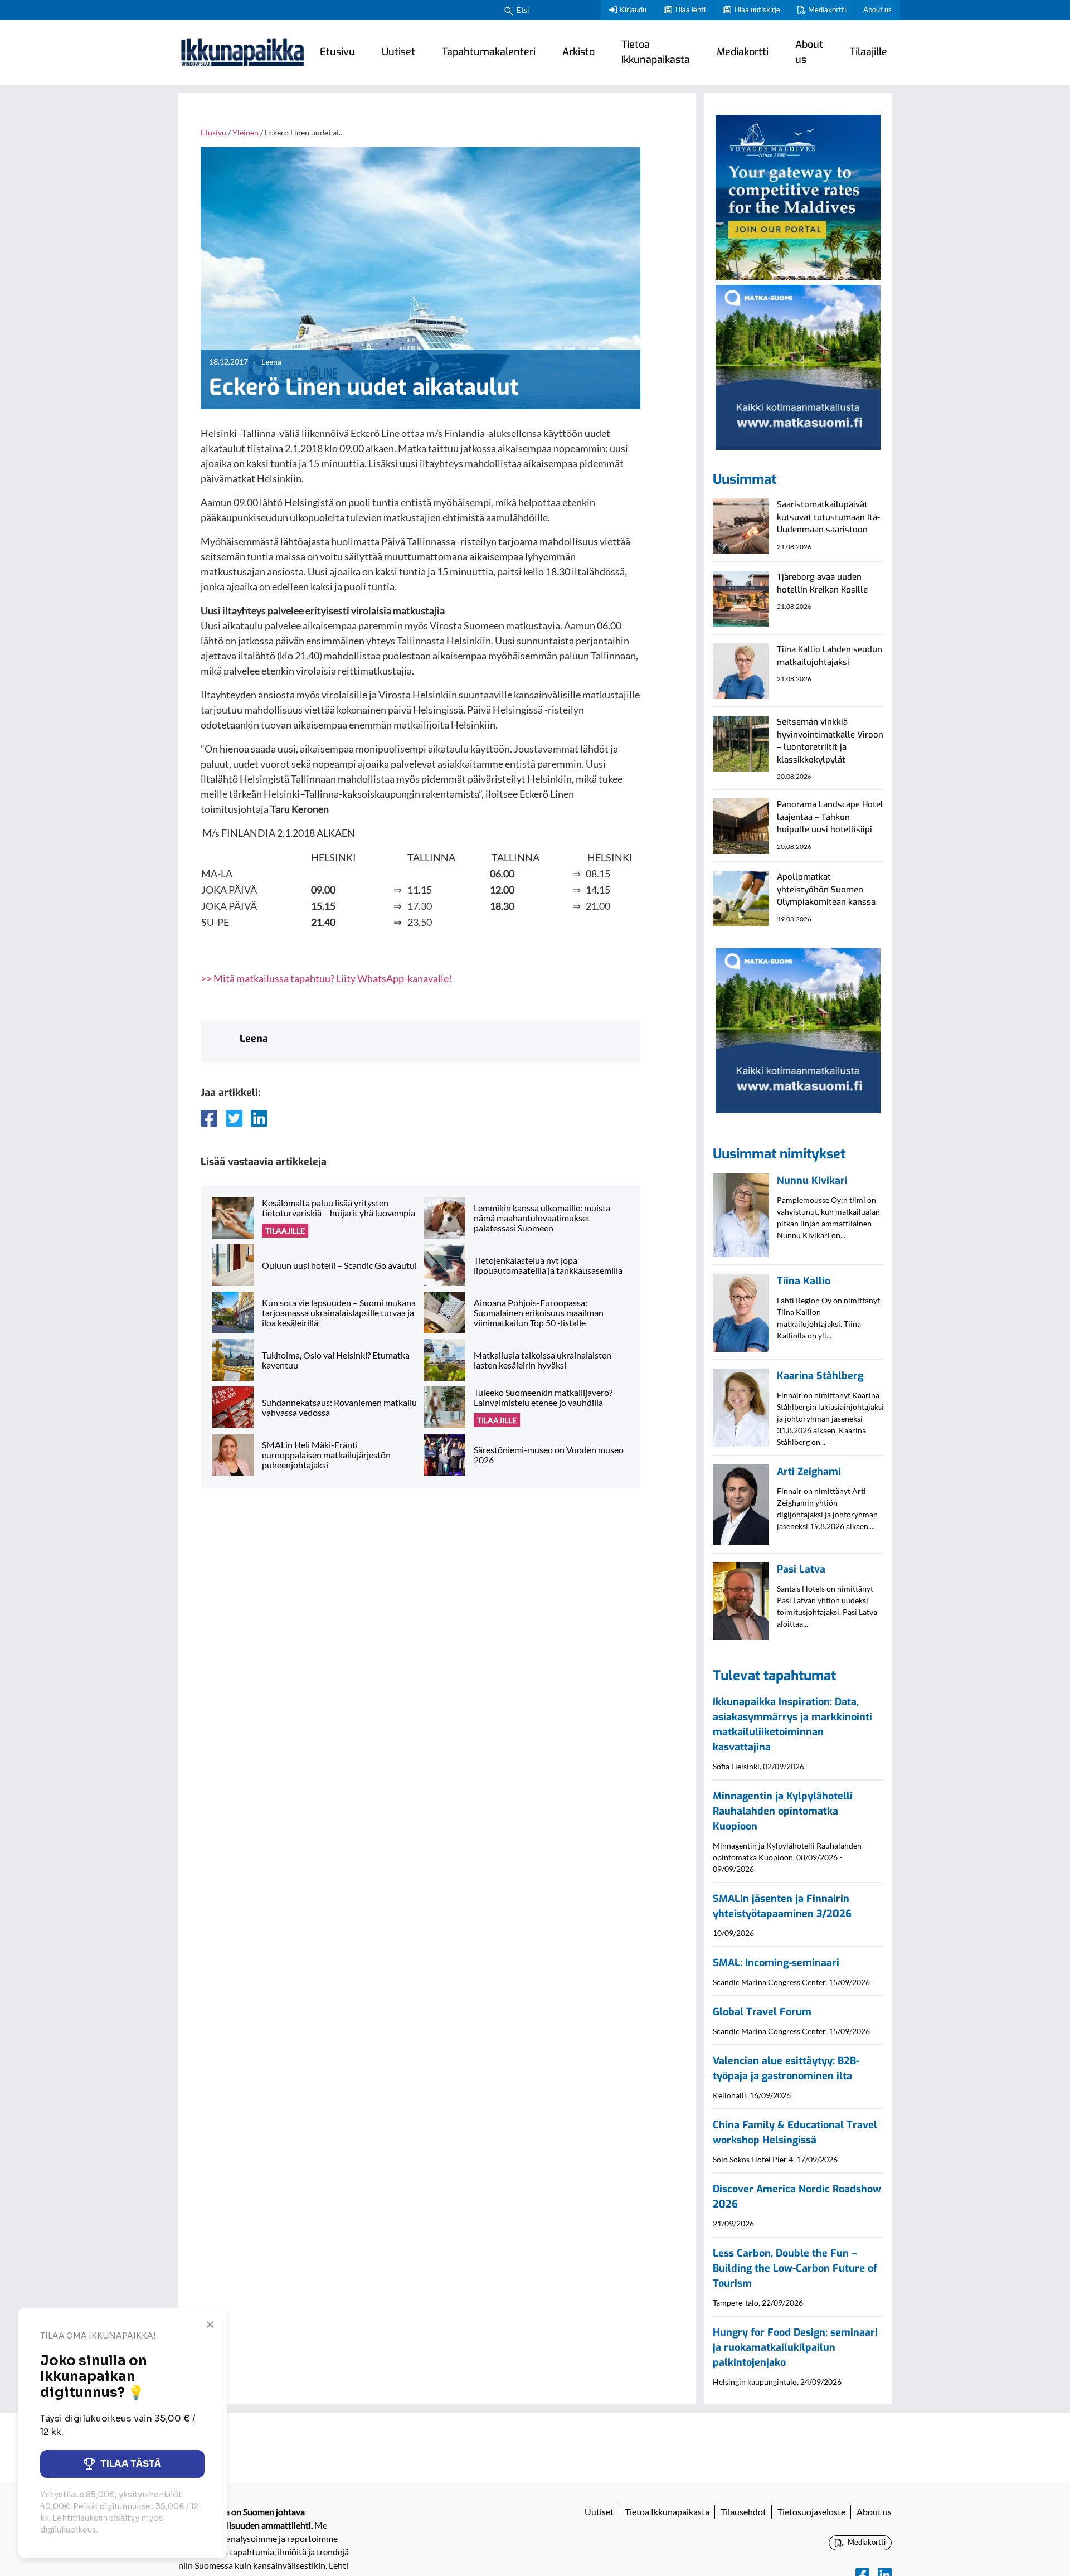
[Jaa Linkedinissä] (259, 1118)
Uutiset (398, 52)
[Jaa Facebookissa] (209, 1118)
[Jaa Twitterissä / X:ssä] (234, 1118)
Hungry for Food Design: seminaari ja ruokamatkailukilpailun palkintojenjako (795, 2347)
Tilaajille (869, 52)
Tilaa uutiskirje (757, 9)
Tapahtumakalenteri (489, 52)
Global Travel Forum (762, 2012)
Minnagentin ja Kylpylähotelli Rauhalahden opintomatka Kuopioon (783, 1811)
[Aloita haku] (509, 10)
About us (877, 9)
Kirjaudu (633, 9)
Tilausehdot (743, 2512)
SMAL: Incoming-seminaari (776, 1963)
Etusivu (337, 52)
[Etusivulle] (242, 52)
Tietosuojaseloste (811, 2512)
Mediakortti (827, 9)
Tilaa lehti (690, 9)
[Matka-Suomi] (798, 366)
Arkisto (578, 52)
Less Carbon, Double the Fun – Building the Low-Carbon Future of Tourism (795, 2268)
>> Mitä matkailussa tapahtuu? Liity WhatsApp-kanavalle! (326, 978)
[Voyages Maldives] (798, 196)
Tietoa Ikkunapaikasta (656, 52)
